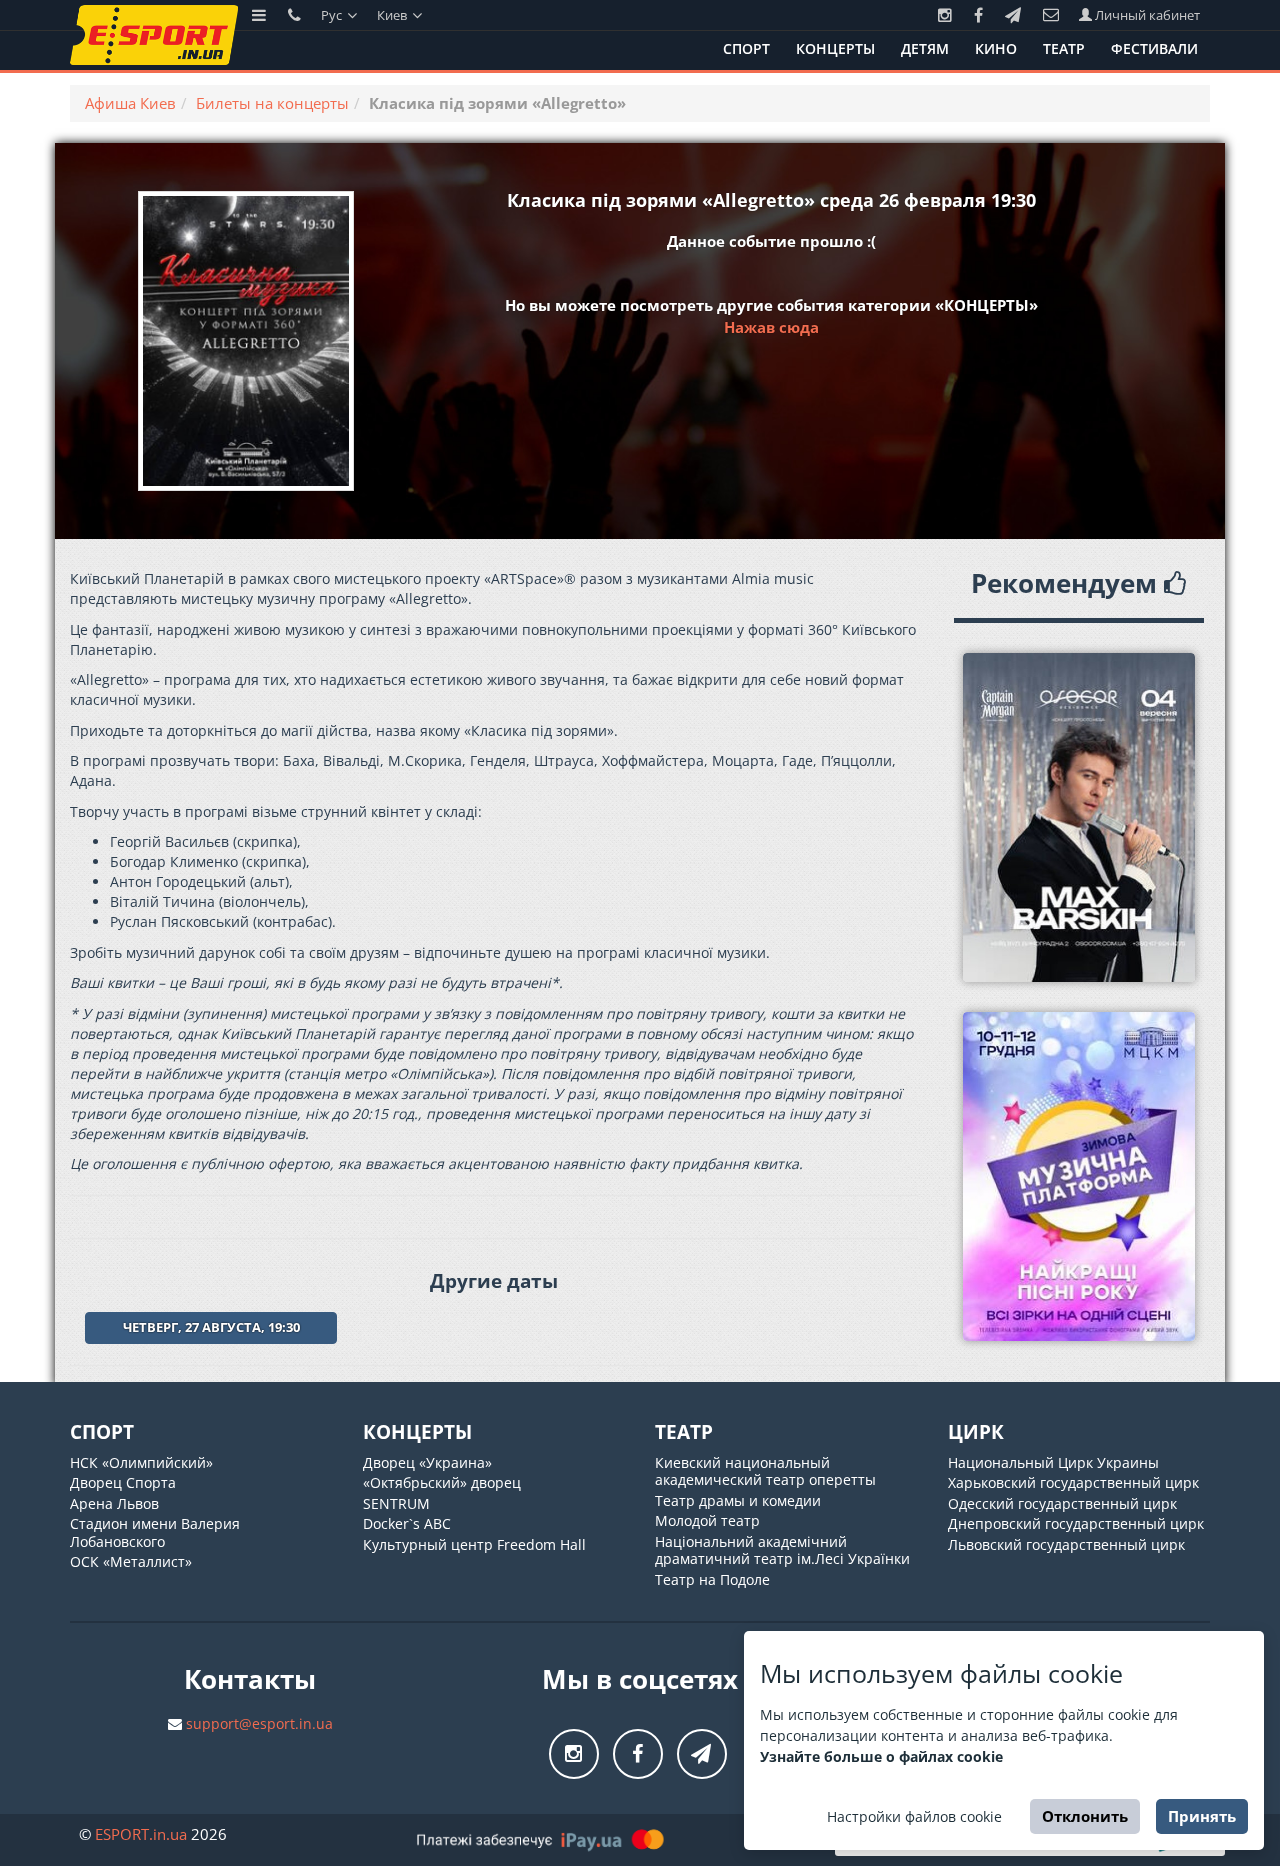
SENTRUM (396, 1503)
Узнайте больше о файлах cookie (881, 1756)
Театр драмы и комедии (738, 1500)
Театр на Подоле (712, 1579)
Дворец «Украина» (427, 1462)
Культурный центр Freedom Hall (474, 1544)
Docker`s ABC (407, 1523)
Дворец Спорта (123, 1482)
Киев (393, 15)
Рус (333, 15)
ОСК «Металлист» (131, 1561)
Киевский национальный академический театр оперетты (765, 1471)
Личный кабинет (1146, 15)
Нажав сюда (771, 327)
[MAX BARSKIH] (1079, 817)
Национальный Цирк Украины (1053, 1462)
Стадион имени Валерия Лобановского (155, 1532)
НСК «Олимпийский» (141, 1462)
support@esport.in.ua (259, 1723)
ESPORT (141, 1834)
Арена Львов (114, 1503)
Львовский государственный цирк (1066, 1544)
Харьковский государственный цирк (1073, 1482)
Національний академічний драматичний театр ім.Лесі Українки (782, 1550)
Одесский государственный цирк (1062, 1503)
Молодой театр (707, 1520)
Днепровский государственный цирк (1076, 1523)
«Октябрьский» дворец (442, 1482)
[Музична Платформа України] (1079, 1176)
